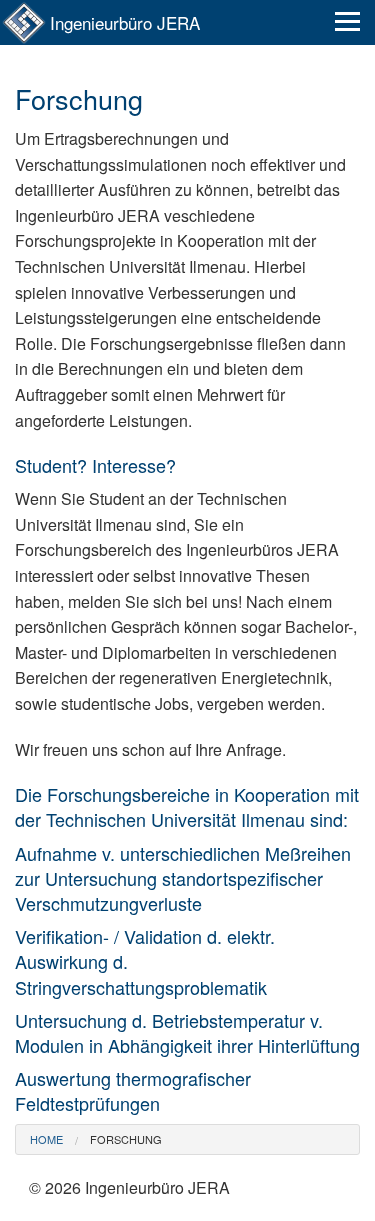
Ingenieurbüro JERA (125, 22)
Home (46, 1139)
